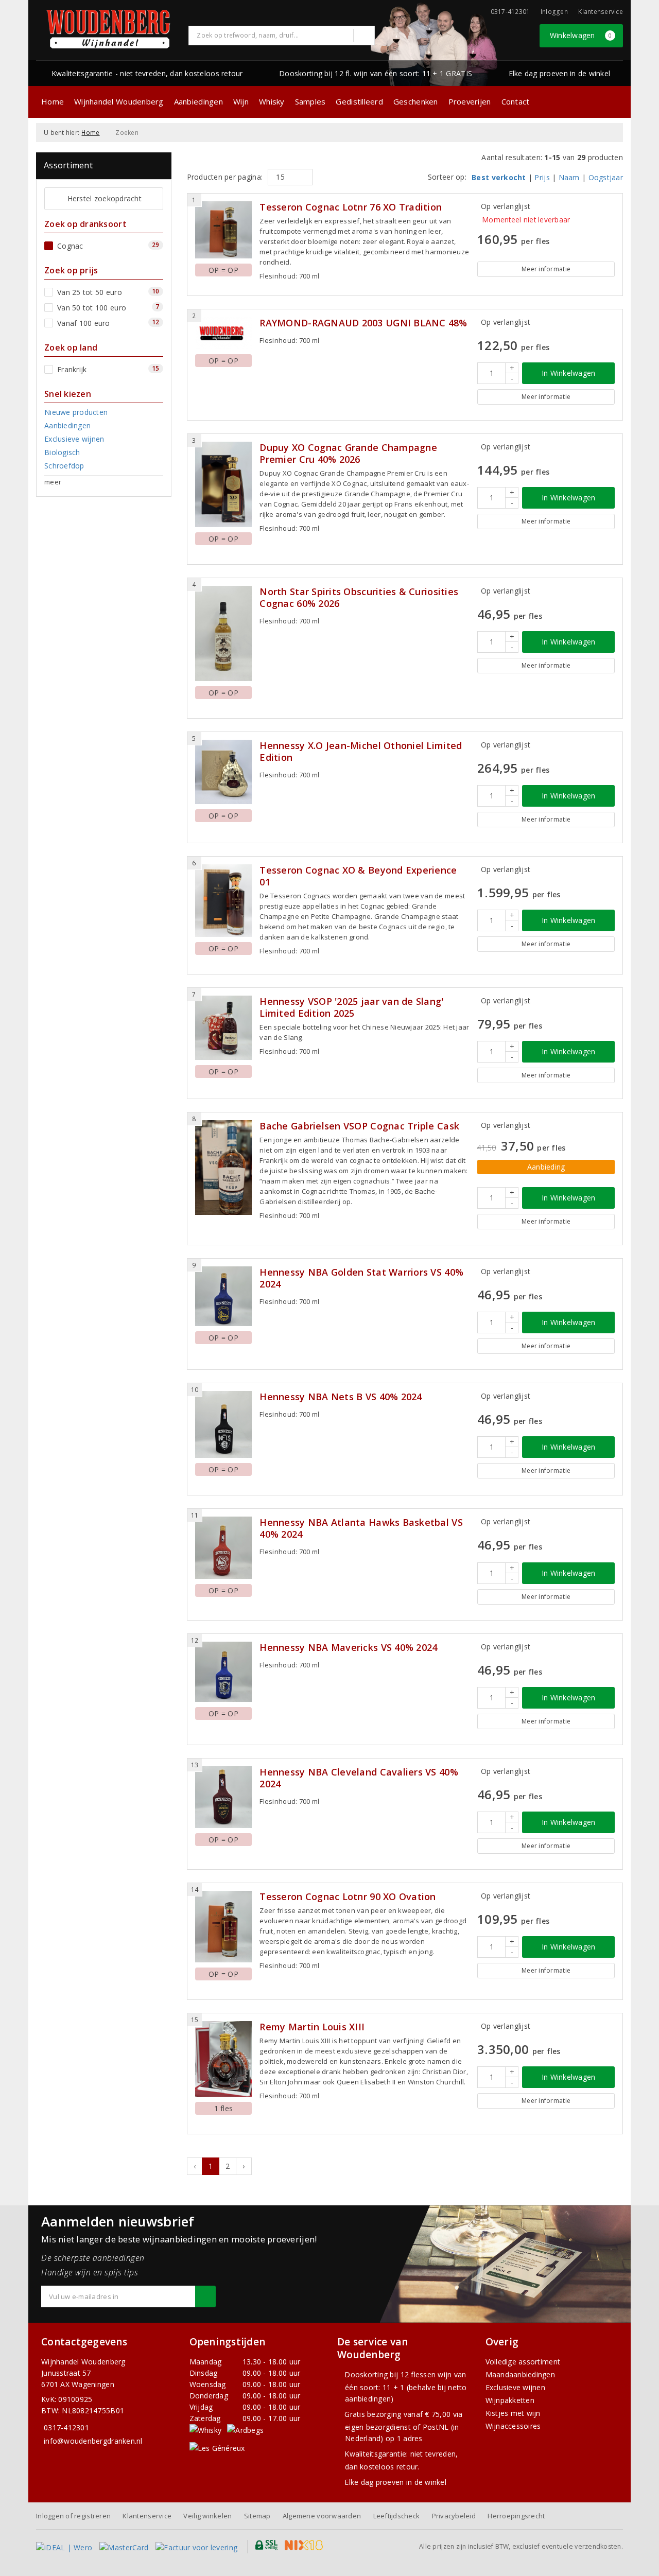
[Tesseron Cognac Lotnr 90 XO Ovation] (224, 1927)
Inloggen (554, 12)
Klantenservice (601, 12)
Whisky (272, 101)
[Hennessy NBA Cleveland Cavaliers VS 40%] (224, 1797)
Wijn (241, 101)
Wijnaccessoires (513, 2426)
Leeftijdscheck (397, 2516)
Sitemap (257, 2516)
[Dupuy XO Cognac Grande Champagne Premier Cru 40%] (224, 484)
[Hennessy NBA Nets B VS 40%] (224, 1425)
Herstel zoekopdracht (105, 198)
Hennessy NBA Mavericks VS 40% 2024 (348, 1648)
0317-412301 (66, 2427)
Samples (310, 101)
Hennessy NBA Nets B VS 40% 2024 (341, 1397)
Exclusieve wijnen (516, 2387)
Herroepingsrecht (516, 2516)
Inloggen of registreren (73, 2516)
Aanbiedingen (198, 101)
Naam (569, 177)
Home (53, 101)
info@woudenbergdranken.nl (93, 2441)
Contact (516, 101)
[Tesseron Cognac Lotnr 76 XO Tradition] (224, 230)
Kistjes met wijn (513, 2413)
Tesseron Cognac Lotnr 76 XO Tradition (351, 207)
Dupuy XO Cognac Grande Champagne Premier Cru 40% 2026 (348, 454)
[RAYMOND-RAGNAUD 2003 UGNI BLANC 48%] (224, 333)
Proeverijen (470, 101)
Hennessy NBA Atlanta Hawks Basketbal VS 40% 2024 (361, 1528)
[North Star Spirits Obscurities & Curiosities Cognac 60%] (224, 633)
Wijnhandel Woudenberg (119, 101)
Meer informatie (546, 269)
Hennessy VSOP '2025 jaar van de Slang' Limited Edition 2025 (351, 1007)
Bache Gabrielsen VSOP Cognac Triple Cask (359, 1126)
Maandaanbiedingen (521, 2374)
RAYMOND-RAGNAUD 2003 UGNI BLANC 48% (363, 323)
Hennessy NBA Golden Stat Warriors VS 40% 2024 (361, 1278)
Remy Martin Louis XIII (312, 2027)
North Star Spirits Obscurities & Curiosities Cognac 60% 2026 (359, 598)
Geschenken (416, 101)
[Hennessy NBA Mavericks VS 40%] (224, 1672)
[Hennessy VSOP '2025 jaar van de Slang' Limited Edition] (224, 1028)
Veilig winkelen (207, 2516)
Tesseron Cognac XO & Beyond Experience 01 (358, 876)
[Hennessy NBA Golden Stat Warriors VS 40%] (224, 1296)
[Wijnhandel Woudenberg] (109, 29)
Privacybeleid (454, 2516)
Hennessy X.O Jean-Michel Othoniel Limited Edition (361, 752)
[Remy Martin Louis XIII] (224, 2059)
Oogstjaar (606, 177)
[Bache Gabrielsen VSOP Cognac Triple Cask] (224, 1167)
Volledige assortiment (523, 2362)
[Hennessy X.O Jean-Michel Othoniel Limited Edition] (224, 772)
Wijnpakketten (510, 2400)
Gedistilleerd (359, 101)
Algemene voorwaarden (322, 2516)
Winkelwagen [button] (581, 35)
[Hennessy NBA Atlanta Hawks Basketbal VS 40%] (224, 1548)
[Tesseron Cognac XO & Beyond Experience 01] (224, 901)
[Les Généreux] (217, 2448)
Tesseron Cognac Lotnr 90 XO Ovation (348, 1897)
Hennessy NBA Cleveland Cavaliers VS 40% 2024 (359, 1778)
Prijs (542, 177)
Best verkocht (499, 177)
